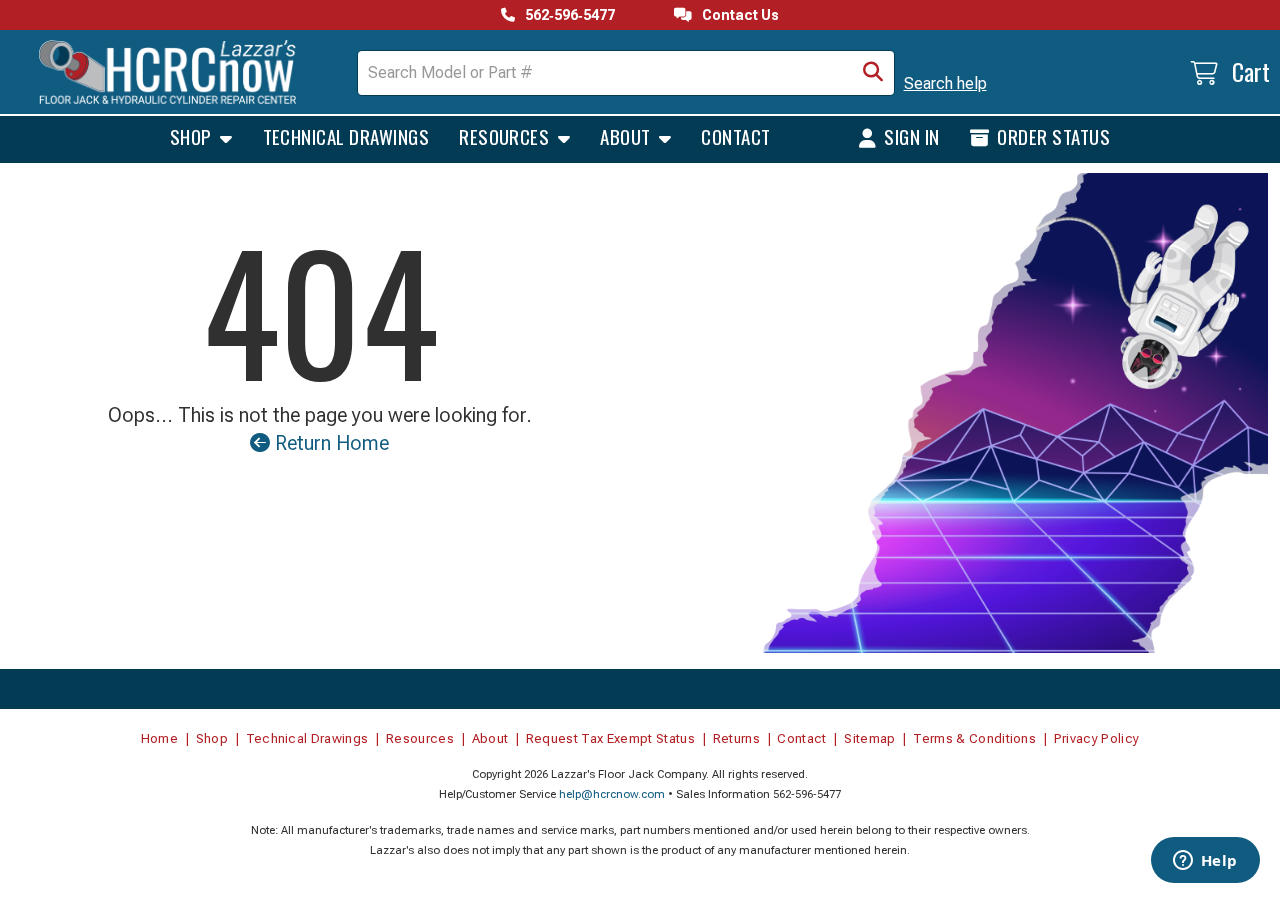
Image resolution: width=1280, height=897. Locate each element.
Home (159, 738)
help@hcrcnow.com (612, 794)
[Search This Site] (873, 73)
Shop (193, 136)
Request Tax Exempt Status (610, 738)
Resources (506, 136)
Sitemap (869, 738)
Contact (735, 136)
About (627, 136)
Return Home (329, 443)
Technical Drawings (346, 136)
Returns (736, 738)
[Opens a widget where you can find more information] (1205, 862)
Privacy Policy (1097, 738)
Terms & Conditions (974, 738)
